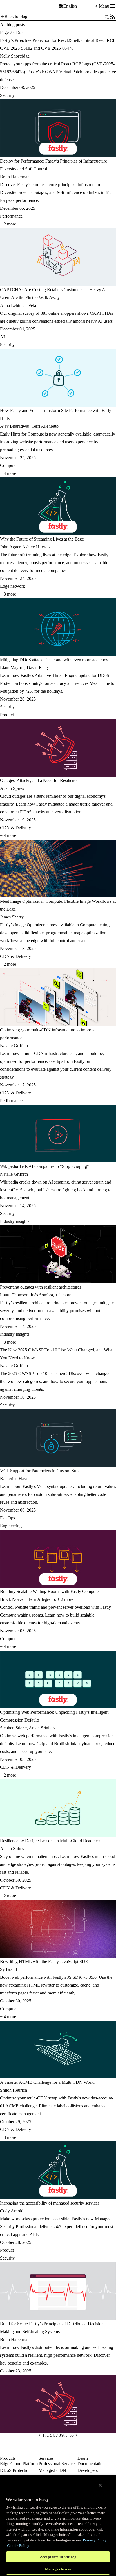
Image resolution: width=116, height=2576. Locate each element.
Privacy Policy (95, 2540)
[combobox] (79, 6)
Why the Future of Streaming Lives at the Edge (42, 539)
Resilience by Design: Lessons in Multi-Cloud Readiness (51, 1841)
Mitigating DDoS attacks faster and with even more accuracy (54, 660)
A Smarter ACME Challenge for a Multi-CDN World (47, 2082)
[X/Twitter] (107, 17)
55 (72, 2435)
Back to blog (16, 16)
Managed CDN (52, 2470)
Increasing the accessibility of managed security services (50, 2203)
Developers (88, 2470)
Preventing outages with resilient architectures (41, 1287)
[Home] (14, 6)
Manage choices (58, 2569)
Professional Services (57, 2464)
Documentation (91, 2464)
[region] (58, 2525)
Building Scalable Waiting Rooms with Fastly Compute (49, 1591)
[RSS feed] (113, 17)
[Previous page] (40, 2435)
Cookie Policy (18, 2546)
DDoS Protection (15, 2470)
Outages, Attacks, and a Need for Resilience (39, 780)
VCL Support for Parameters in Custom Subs (40, 1471)
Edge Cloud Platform (19, 2464)
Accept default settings (58, 2557)
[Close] (100, 2485)
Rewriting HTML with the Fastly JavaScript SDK (44, 1961)
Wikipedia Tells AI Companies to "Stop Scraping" (44, 1166)
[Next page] (76, 2435)
